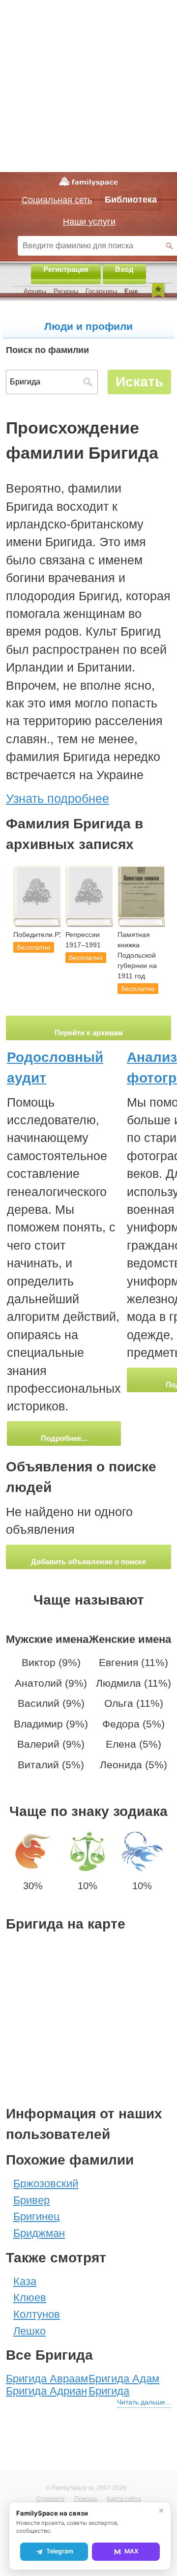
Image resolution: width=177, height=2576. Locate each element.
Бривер (31, 2200)
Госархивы (101, 291)
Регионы (66, 291)
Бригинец (37, 2216)
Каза (25, 2281)
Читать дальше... (144, 2402)
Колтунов (37, 2314)
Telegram (60, 2551)
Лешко (29, 2331)
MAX (132, 2551)
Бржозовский (46, 2183)
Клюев (30, 2298)
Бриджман (39, 2233)
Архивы (35, 291)
